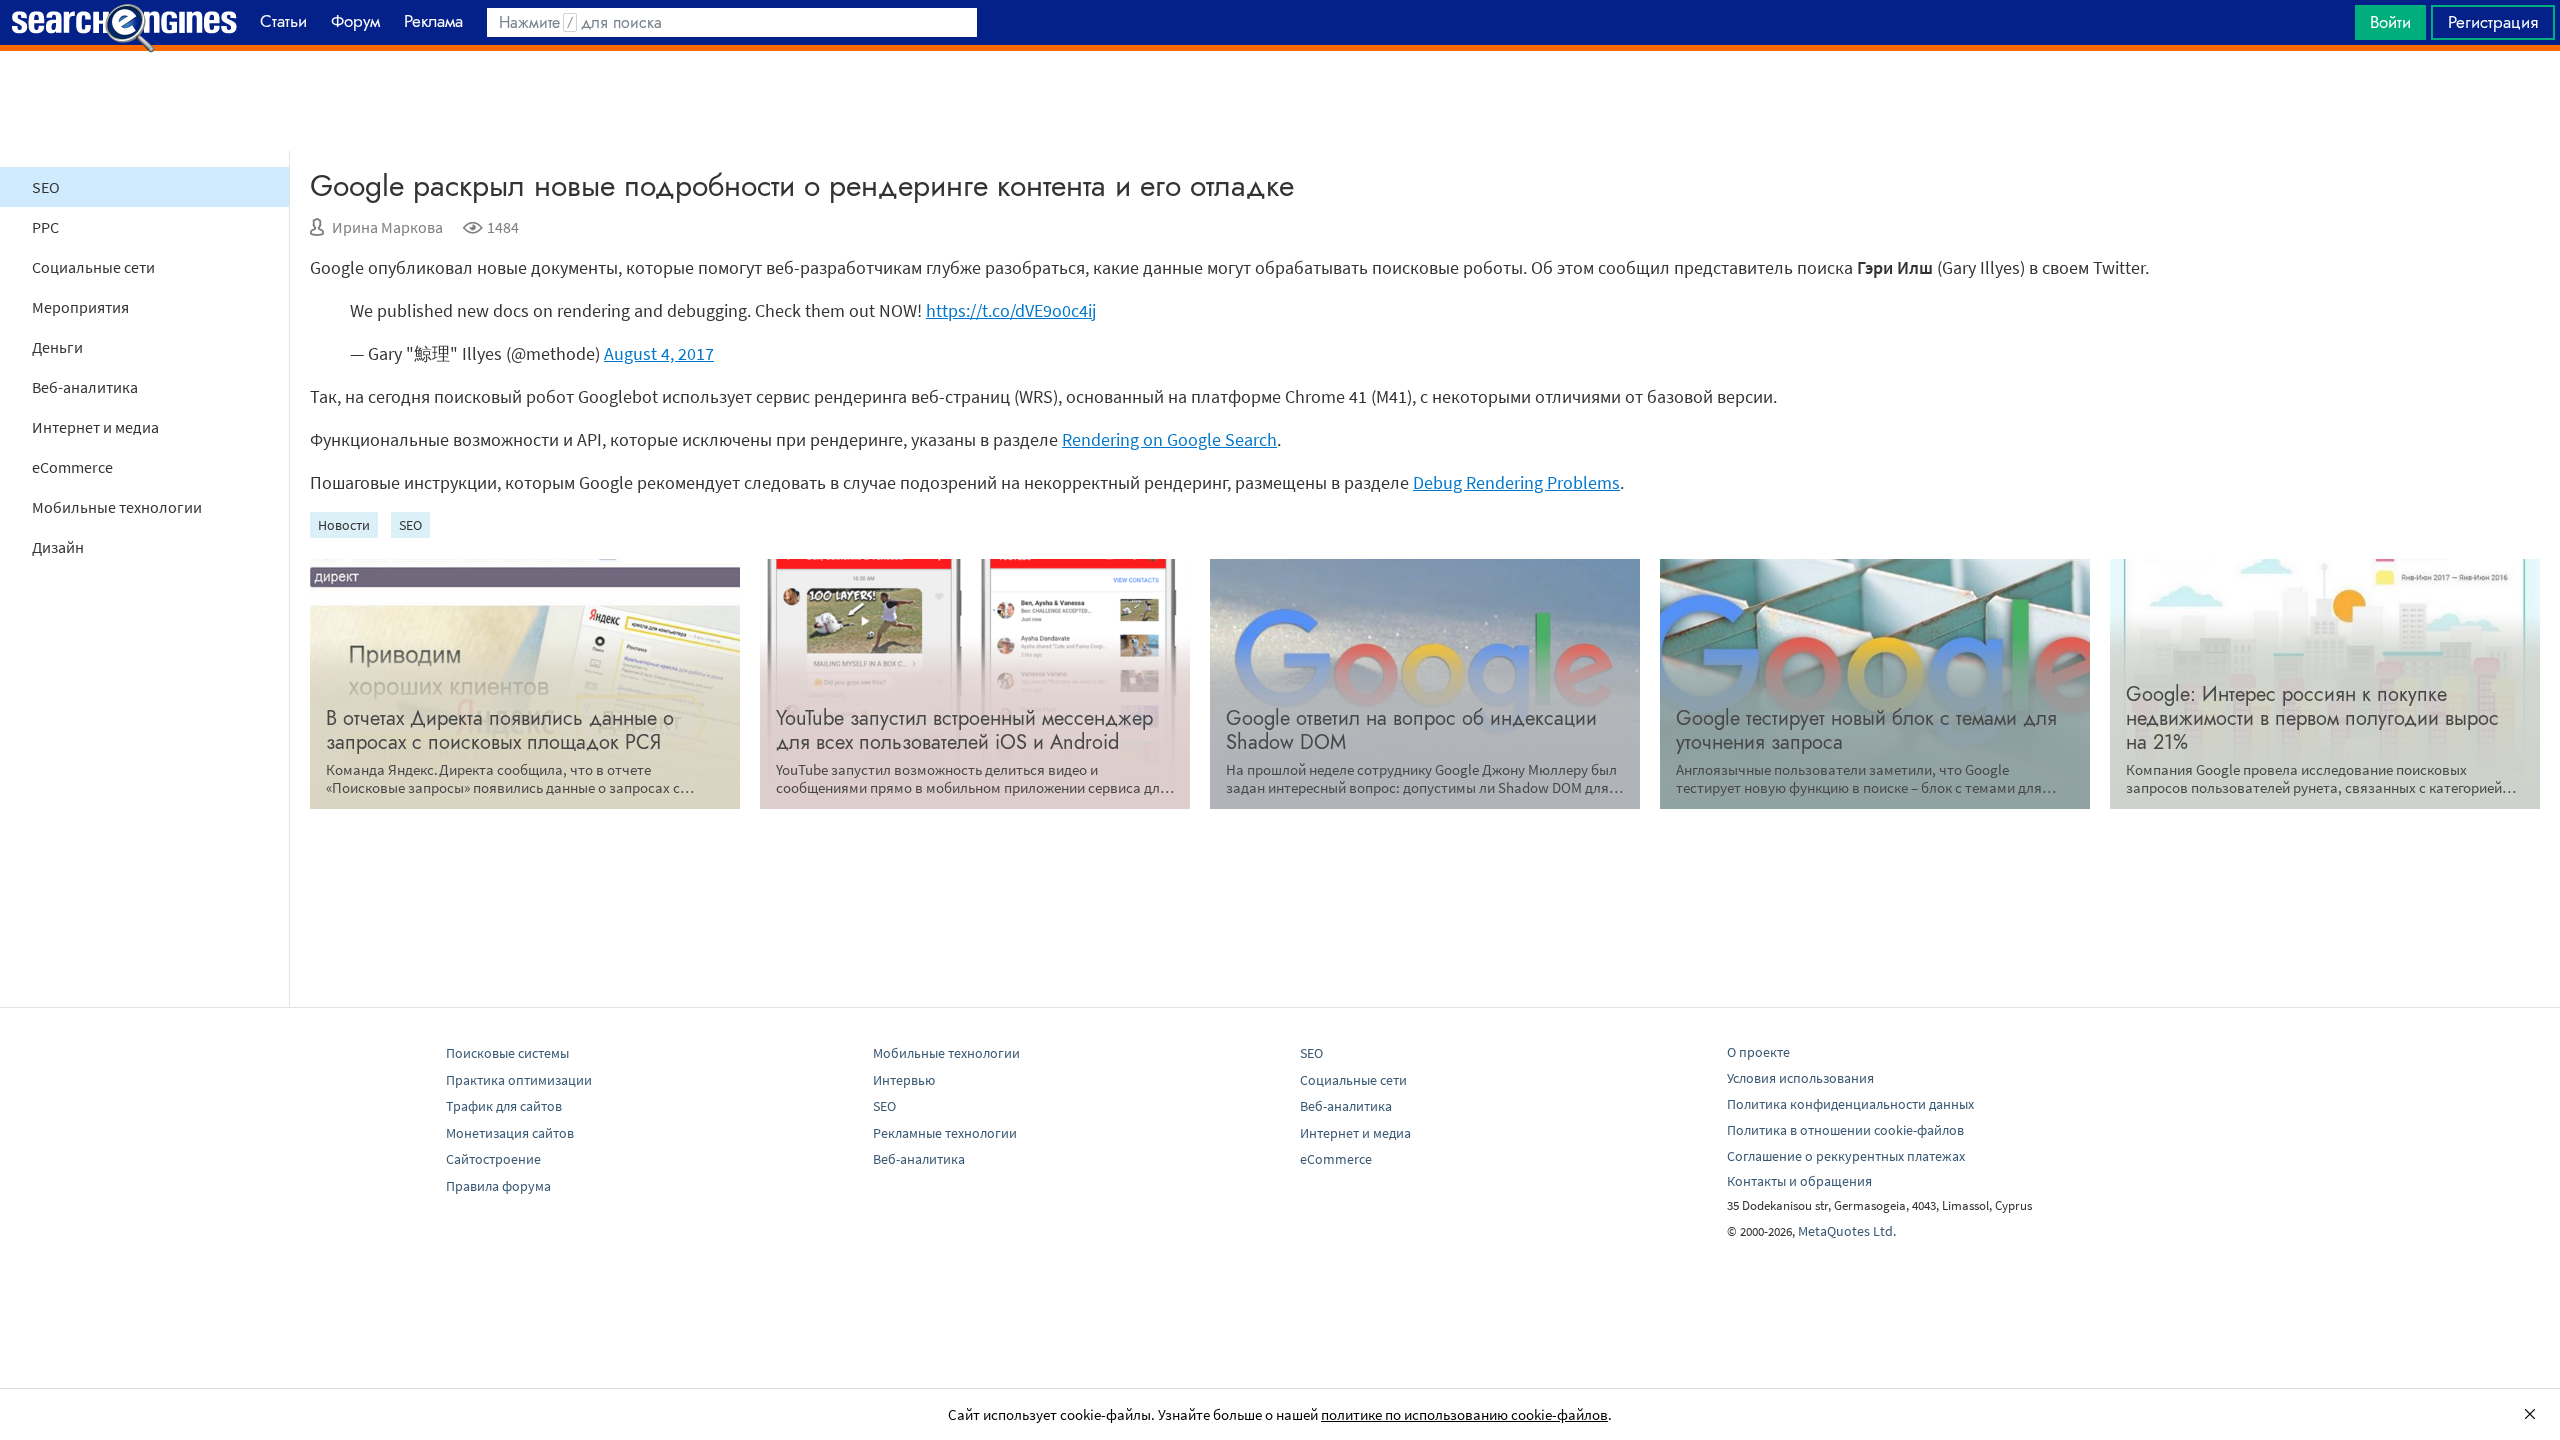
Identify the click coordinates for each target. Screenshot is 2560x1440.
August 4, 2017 (659, 353)
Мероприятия (80, 307)
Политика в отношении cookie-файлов (1845, 1130)
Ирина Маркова (387, 227)
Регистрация (2493, 22)
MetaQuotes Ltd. (1847, 1231)
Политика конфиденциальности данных (1850, 1104)
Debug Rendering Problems (1516, 482)
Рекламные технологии (945, 1133)
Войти (2390, 22)
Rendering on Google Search (1169, 439)
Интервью (904, 1080)
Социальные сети (93, 267)
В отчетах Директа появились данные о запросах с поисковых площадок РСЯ (500, 730)
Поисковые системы (507, 1053)
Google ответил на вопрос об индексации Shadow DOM (1411, 730)
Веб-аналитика (85, 387)
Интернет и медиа (95, 427)
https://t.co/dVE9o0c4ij (1011, 310)
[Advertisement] (1280, 101)
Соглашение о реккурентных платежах (1846, 1156)
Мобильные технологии (117, 507)
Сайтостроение (493, 1159)
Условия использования (1800, 1078)
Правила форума (498, 1186)
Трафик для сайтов (504, 1106)
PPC (45, 227)
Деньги (57, 347)
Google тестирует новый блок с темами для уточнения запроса (1866, 730)
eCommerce (72, 467)
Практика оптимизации (519, 1080)
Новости (344, 525)
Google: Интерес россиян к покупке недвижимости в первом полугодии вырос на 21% (2312, 718)
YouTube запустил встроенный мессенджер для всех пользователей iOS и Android (964, 730)
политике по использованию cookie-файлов (1464, 1414)
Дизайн (58, 547)
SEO (46, 187)
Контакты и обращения (1799, 1181)
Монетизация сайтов (510, 1133)
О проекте (1758, 1052)
